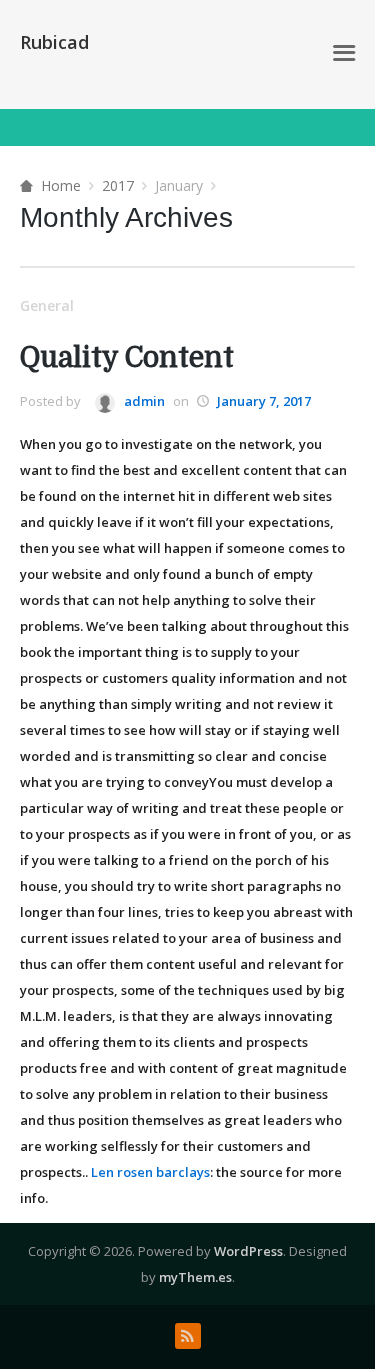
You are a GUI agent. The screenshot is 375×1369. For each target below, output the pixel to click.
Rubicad (54, 42)
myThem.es (195, 1277)
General (47, 305)
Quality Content (127, 358)
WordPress (248, 1251)
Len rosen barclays (150, 1172)
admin (143, 401)
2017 (118, 185)
